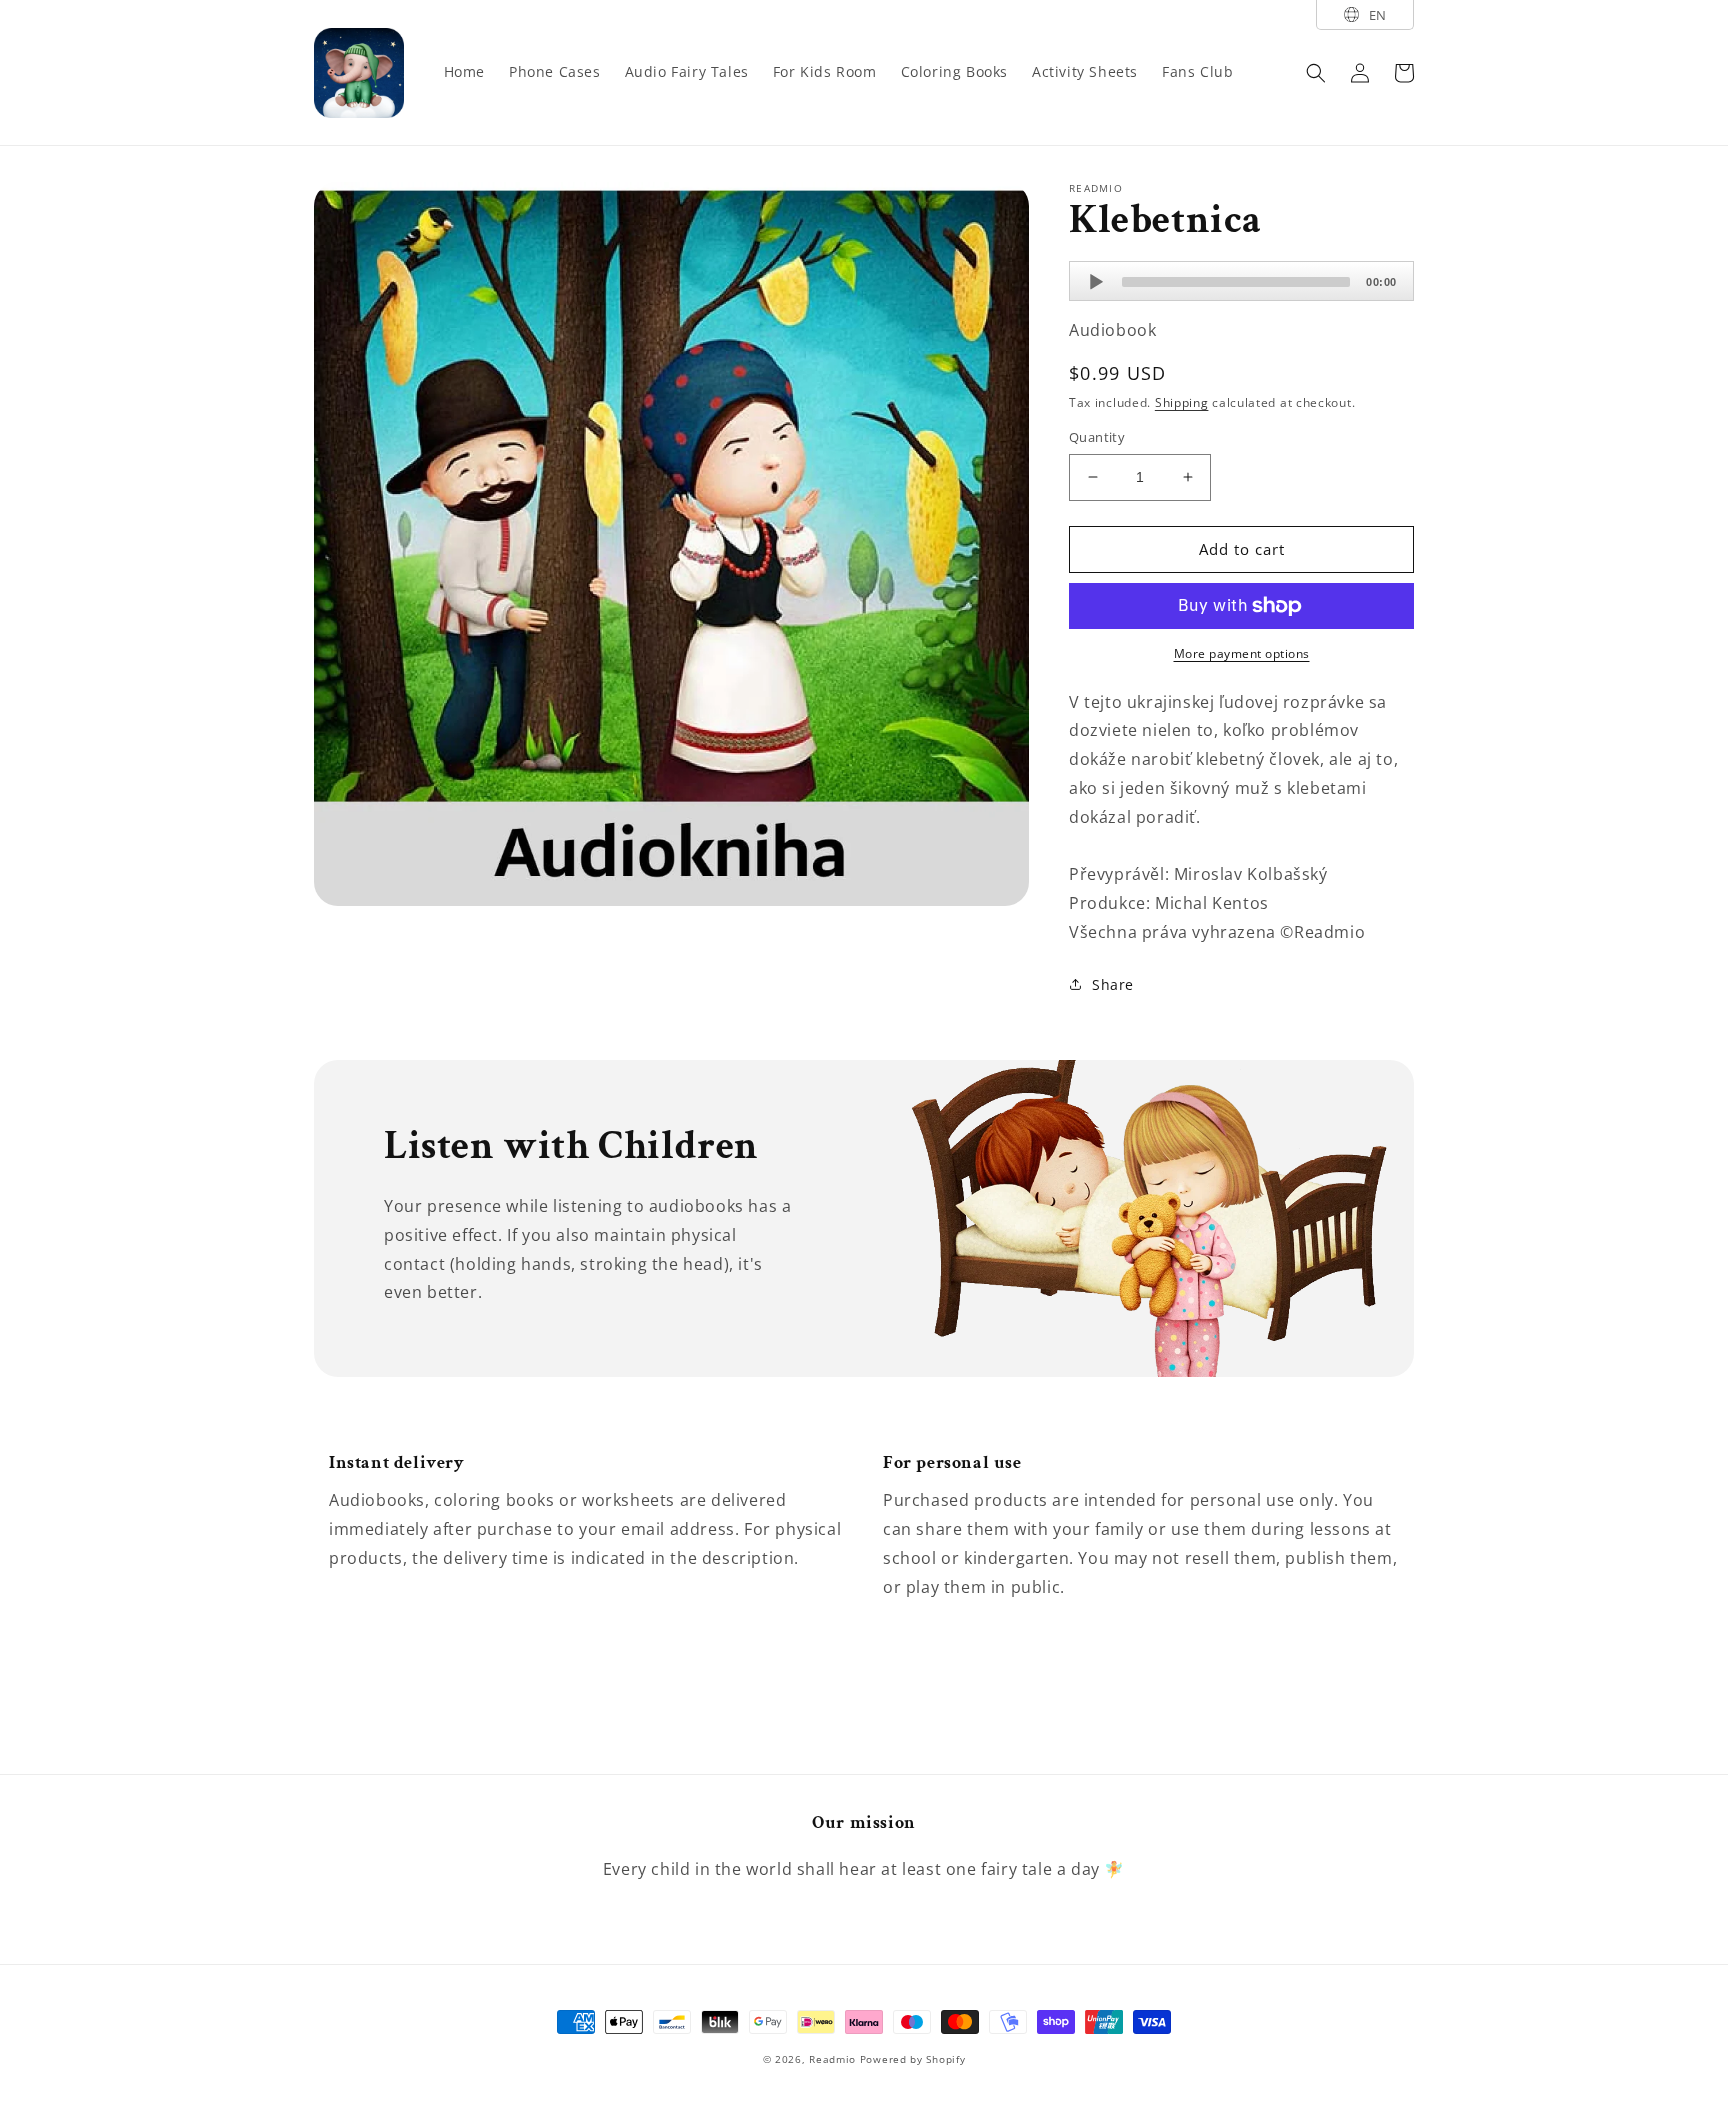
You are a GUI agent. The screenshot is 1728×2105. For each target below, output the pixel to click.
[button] (1316, 73)
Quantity (1097, 437)
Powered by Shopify (913, 2059)
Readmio (832, 2059)
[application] (1241, 281)
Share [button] (1113, 984)
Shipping (1182, 402)
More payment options (1242, 653)
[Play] (1096, 282)
